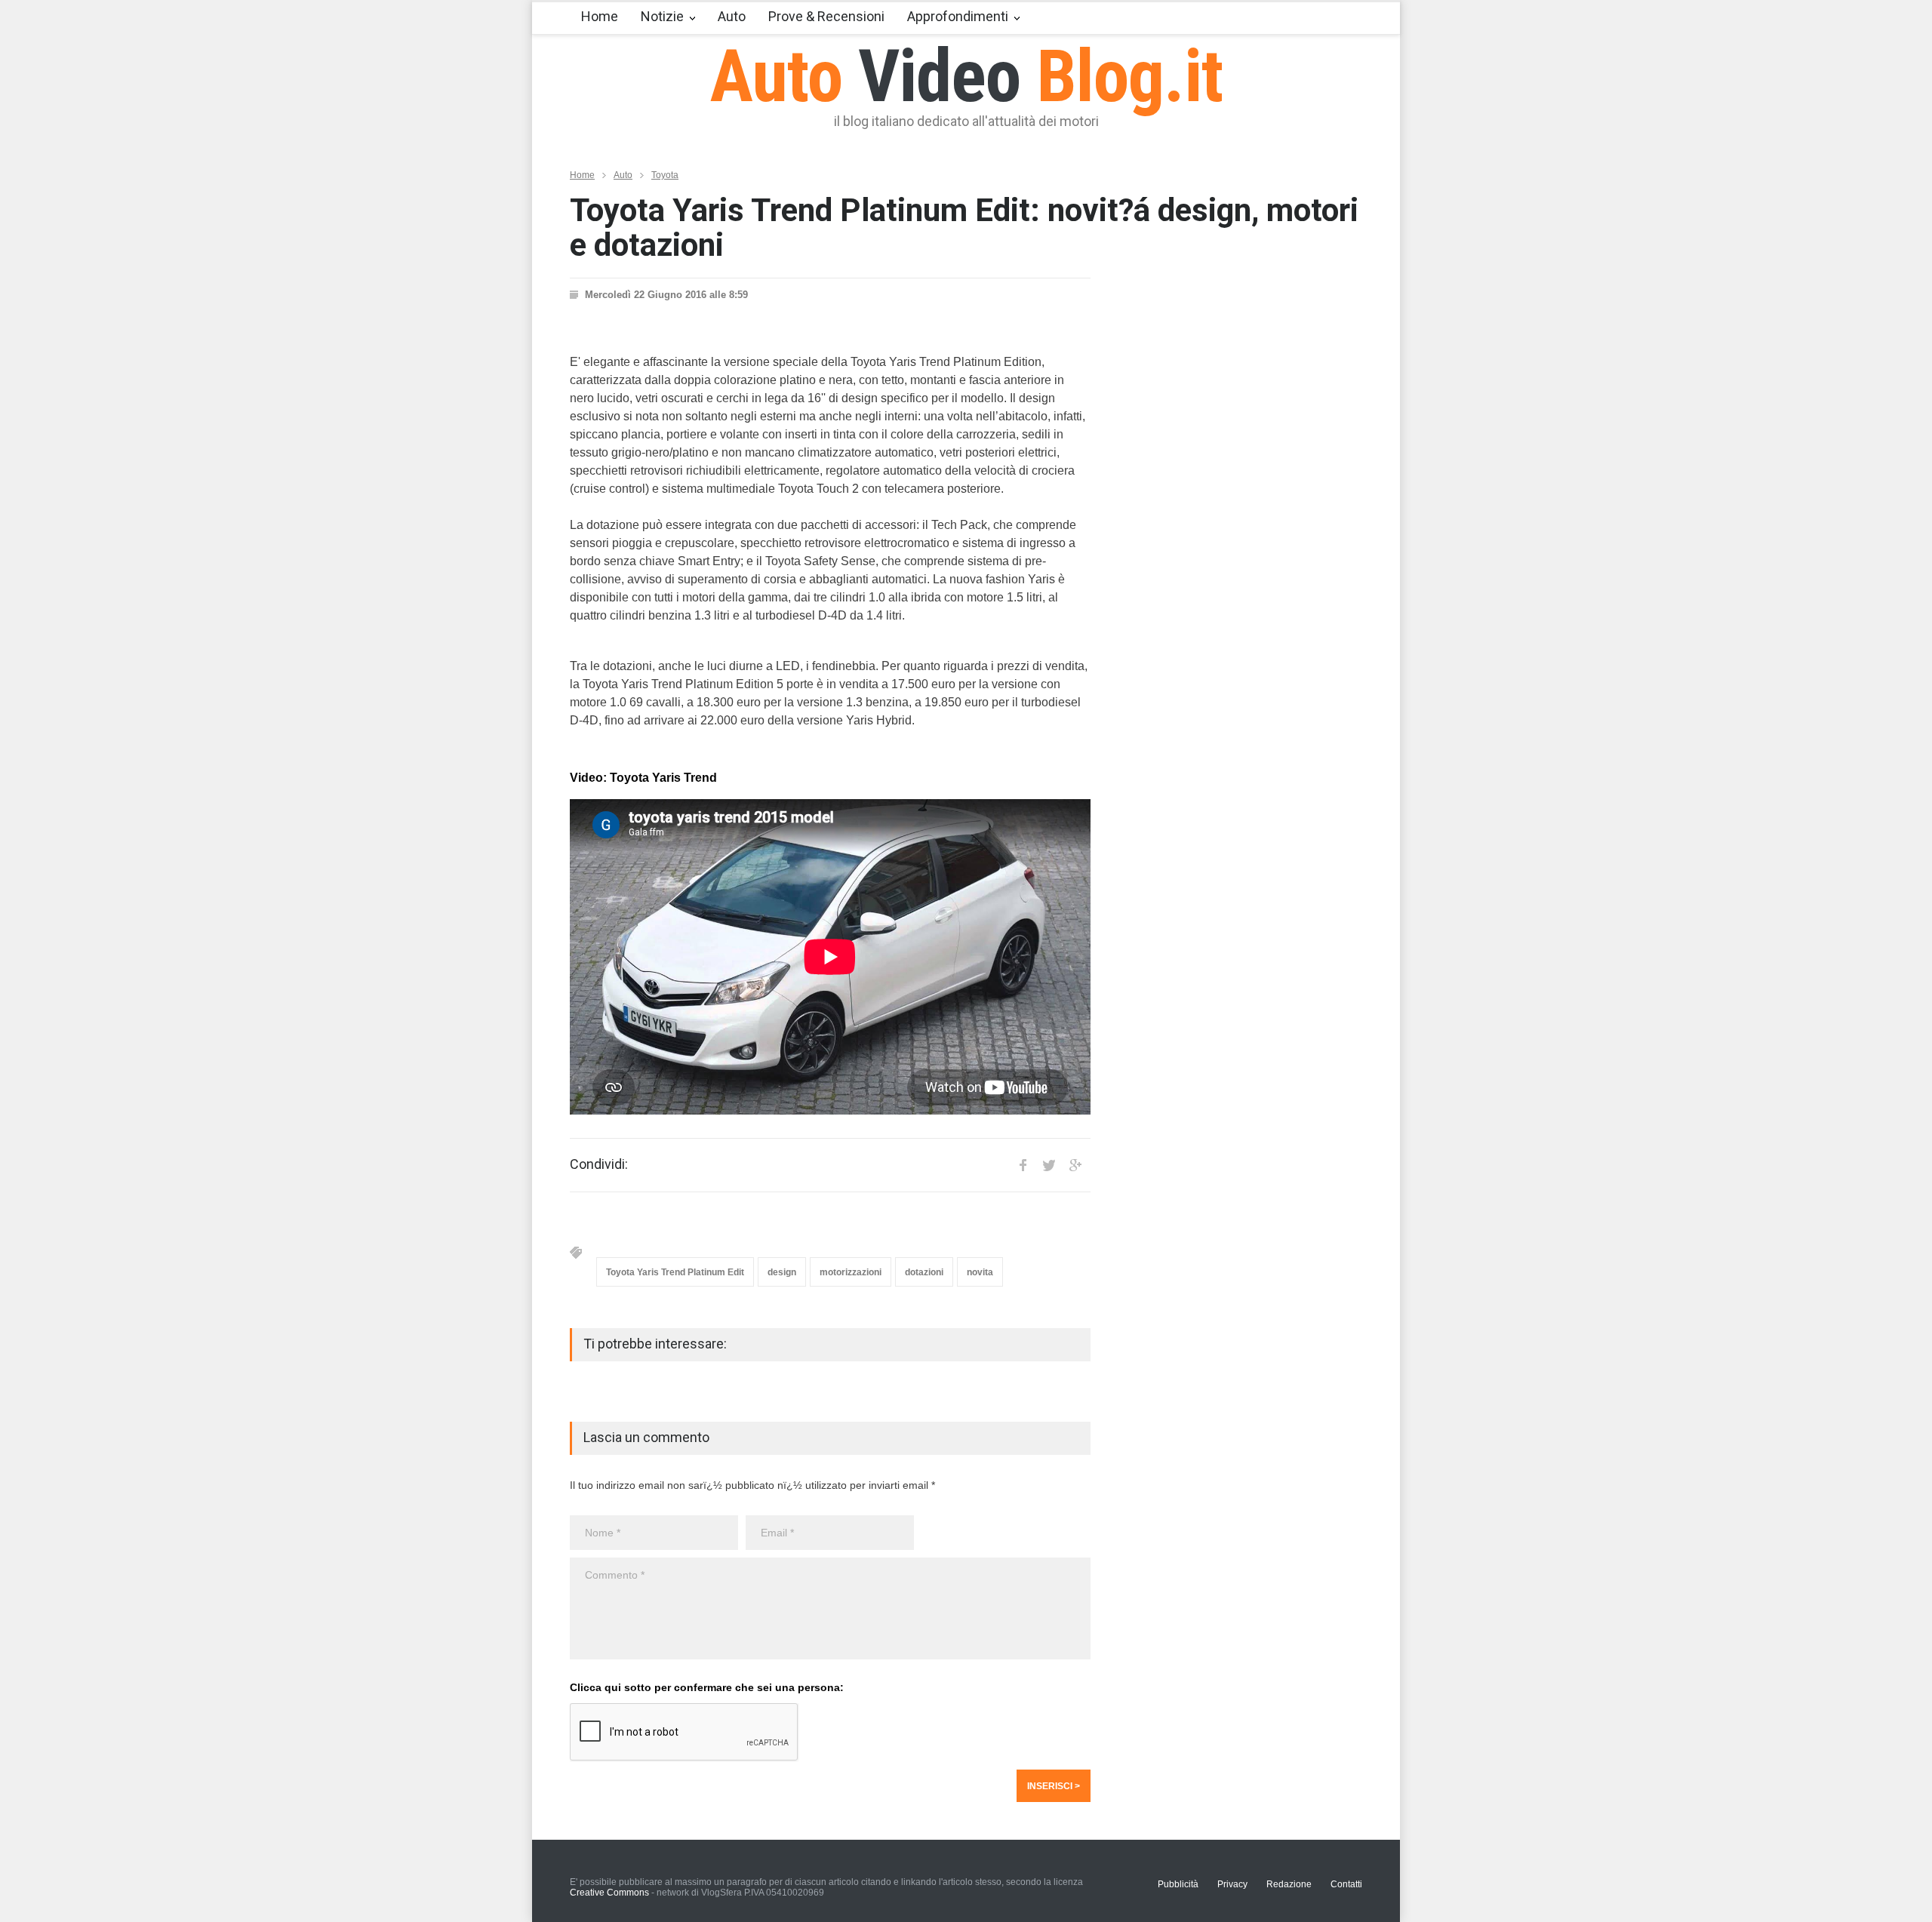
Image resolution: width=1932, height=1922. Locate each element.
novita (980, 1272)
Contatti (1346, 1884)
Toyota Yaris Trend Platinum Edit (675, 1272)
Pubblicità (1178, 1884)
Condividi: (599, 1164)
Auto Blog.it (966, 76)
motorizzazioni (851, 1272)
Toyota (665, 175)
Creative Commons (609, 1893)
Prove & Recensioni (826, 16)
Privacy (1232, 1884)
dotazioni (924, 1272)
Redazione (1289, 1884)
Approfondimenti (958, 16)
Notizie (662, 16)
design (782, 1272)
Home (600, 16)
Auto (732, 16)
